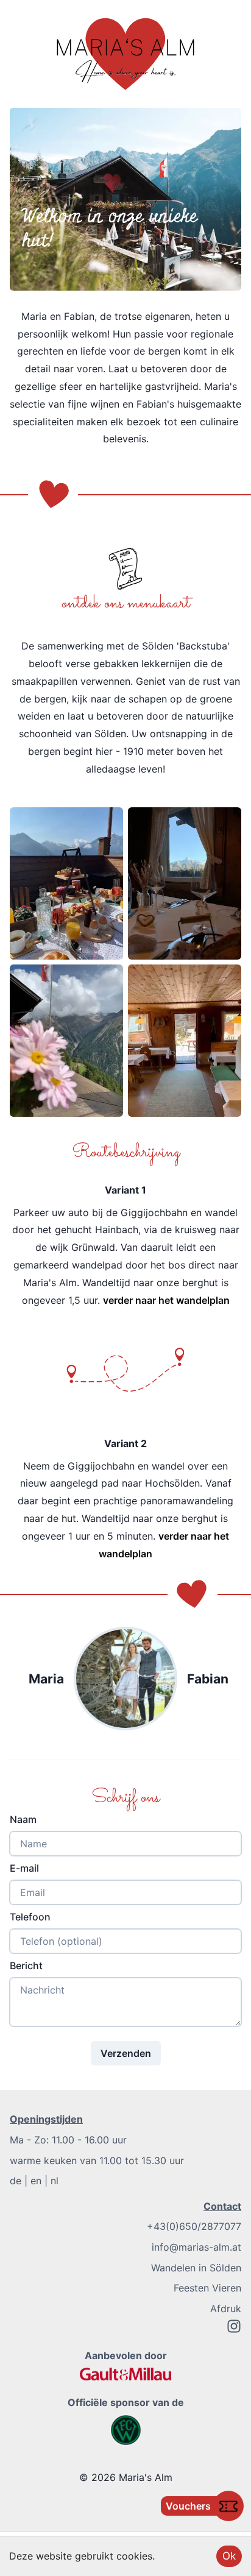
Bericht (26, 1966)
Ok (229, 2556)
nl (55, 2181)
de (16, 2181)
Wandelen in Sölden (196, 2268)
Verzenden (126, 2053)
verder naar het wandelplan (166, 1300)
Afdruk (226, 2309)
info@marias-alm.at (196, 2247)
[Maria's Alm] (125, 54)
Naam (23, 1819)
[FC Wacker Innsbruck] (126, 2430)
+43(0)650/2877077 (194, 2226)
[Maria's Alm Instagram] (234, 2330)
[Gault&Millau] (125, 2374)
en (36, 2181)
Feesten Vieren (207, 2288)
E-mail (24, 1868)
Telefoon (30, 1917)
